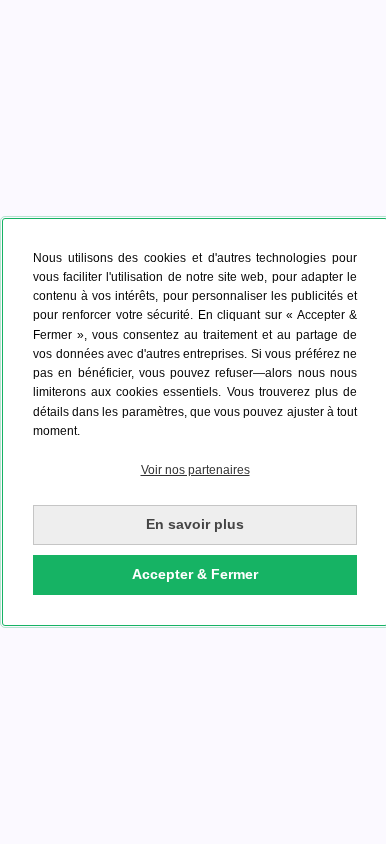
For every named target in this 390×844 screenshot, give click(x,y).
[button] (195, 470)
